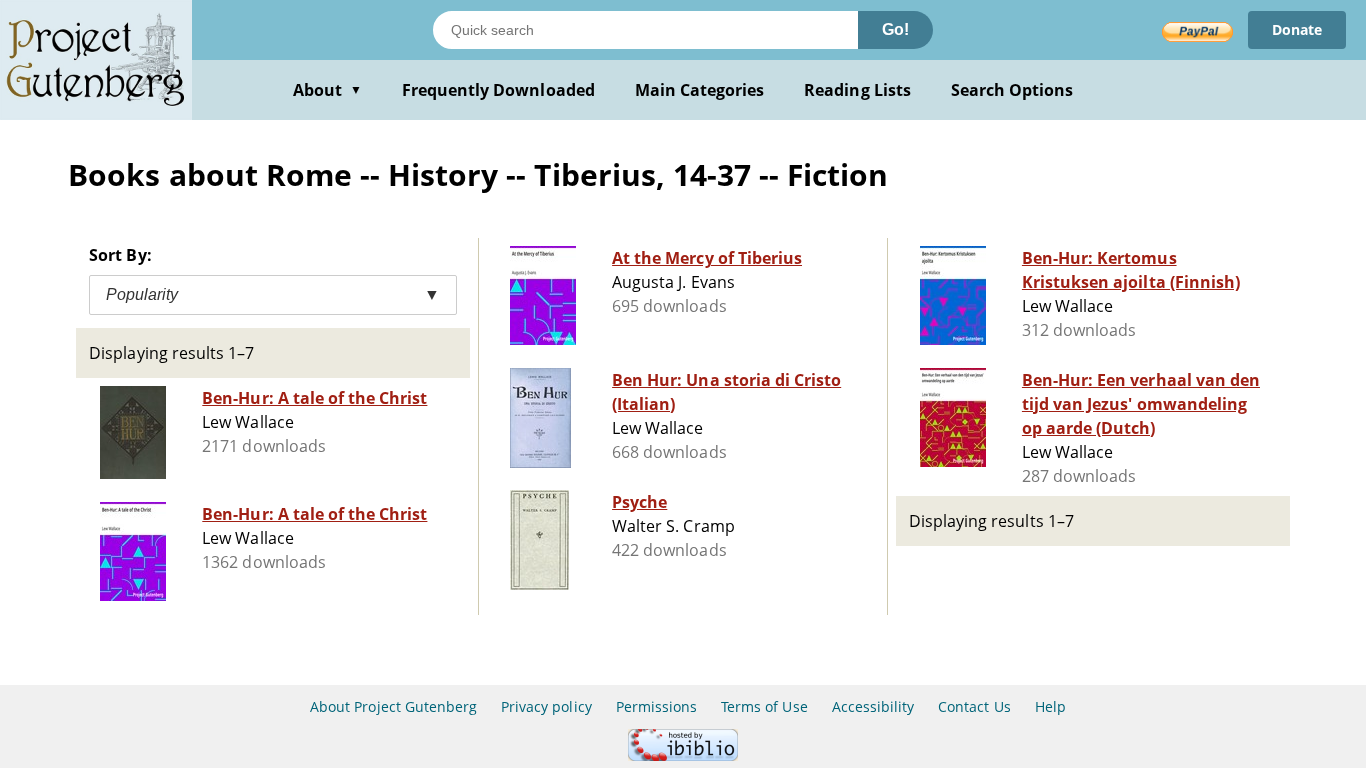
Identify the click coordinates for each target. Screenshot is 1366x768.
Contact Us (974, 706)
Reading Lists (857, 90)
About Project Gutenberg (393, 706)
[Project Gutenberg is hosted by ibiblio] (683, 755)
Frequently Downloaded (498, 90)
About (327, 90)
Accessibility (873, 706)
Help (1050, 706)
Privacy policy (546, 706)
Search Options (1012, 90)
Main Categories (700, 90)
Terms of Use (764, 706)
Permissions (656, 706)
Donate (1297, 29)
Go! (895, 29)
